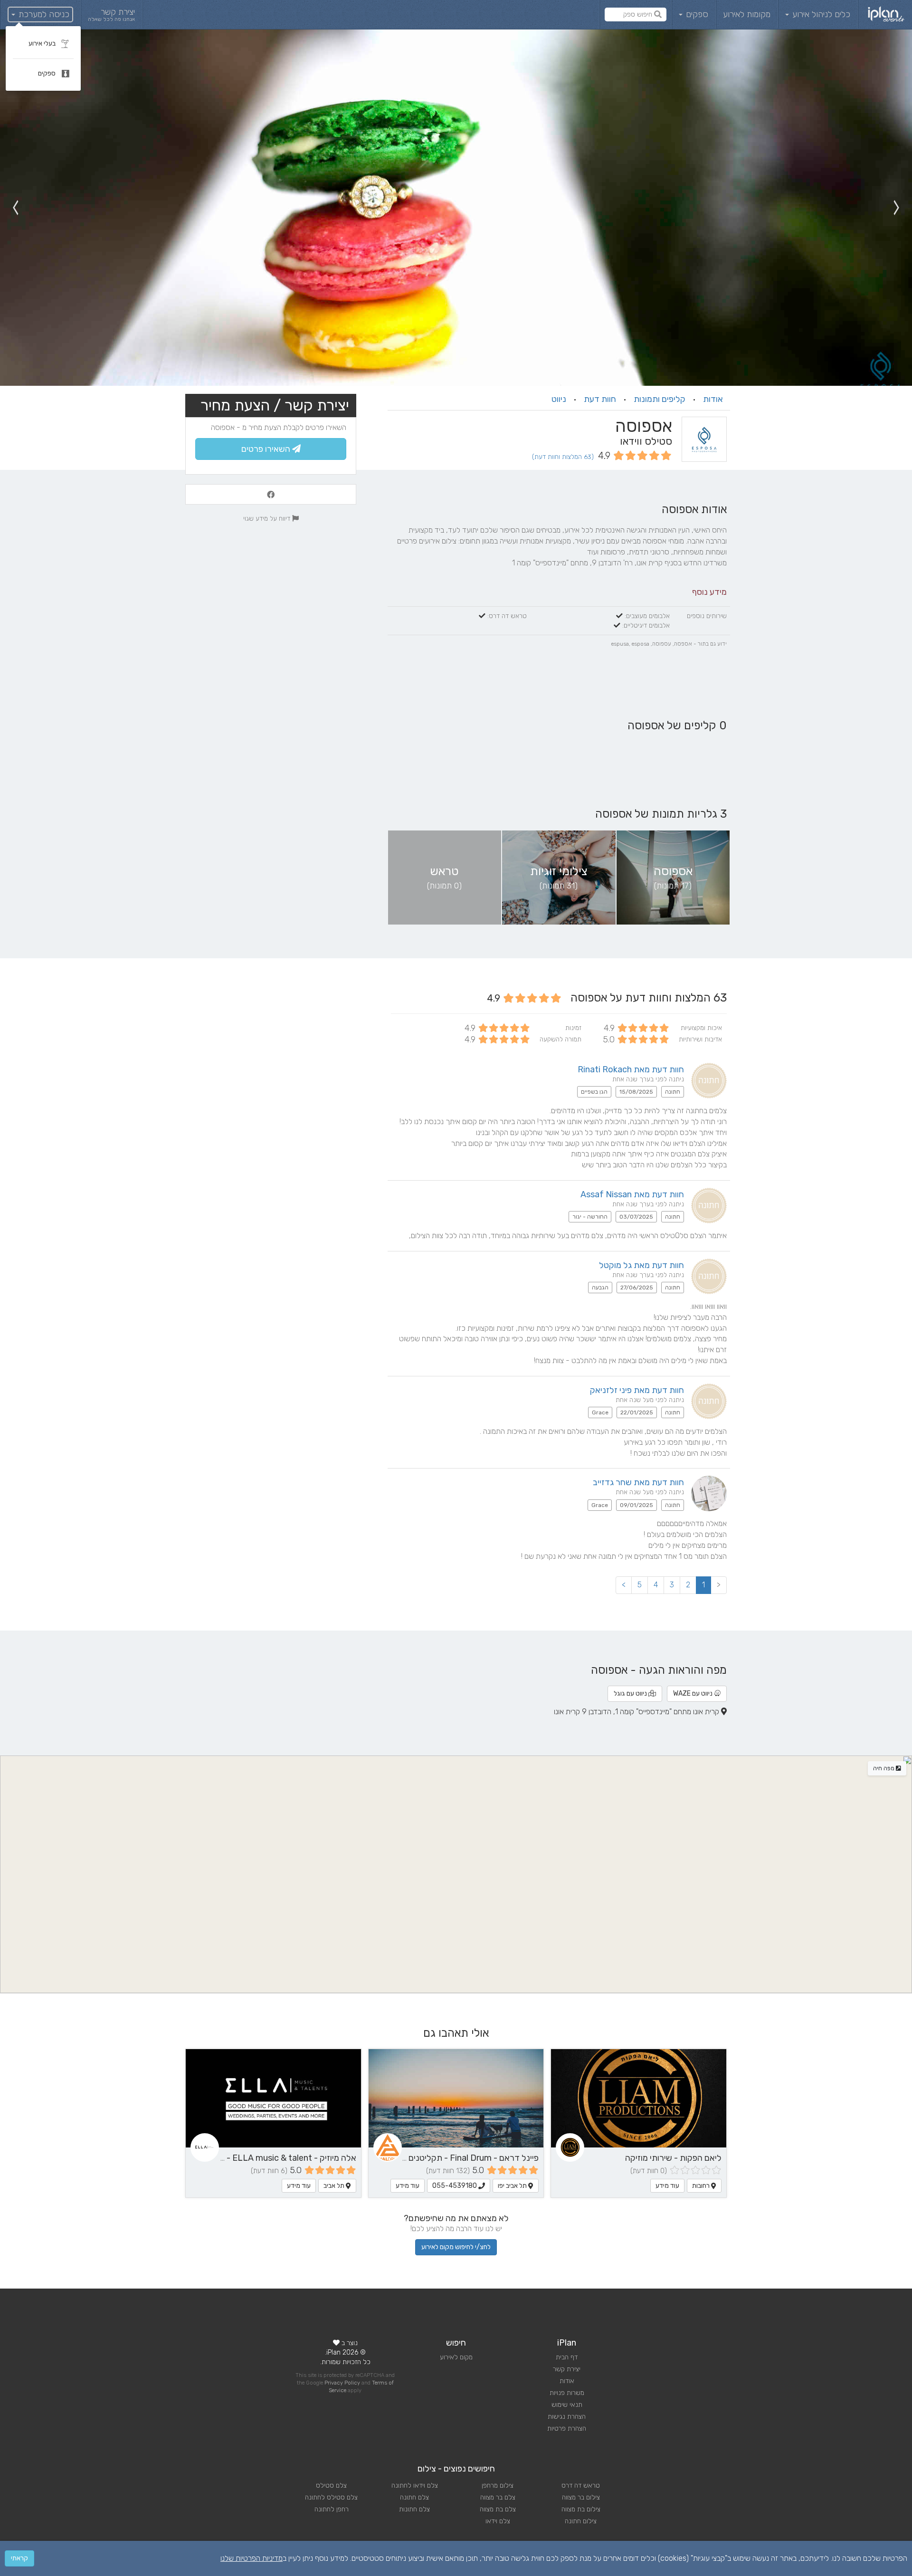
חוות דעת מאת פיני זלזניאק (637, 1390)
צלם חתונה (414, 2497)
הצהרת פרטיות (567, 2428)
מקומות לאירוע (747, 14)
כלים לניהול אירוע (820, 14)
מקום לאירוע (456, 2357)
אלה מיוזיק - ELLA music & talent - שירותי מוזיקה (267, 2158)
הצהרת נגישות (567, 2417)
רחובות (702, 2186)
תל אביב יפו (513, 2186)
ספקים (696, 14)
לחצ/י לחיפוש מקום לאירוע (456, 2247)
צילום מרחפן (498, 2485)
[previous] (897, 208)
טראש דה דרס (581, 2485)
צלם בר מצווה (498, 2497)
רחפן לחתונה (332, 2509)
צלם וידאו (498, 2521)
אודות (713, 399)
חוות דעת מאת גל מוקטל (641, 1265)
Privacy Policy (342, 2383)
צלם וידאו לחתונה (415, 2485)
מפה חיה (884, 1768)
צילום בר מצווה (581, 2497)
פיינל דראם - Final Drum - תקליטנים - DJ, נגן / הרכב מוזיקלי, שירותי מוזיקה (405, 2158)
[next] (15, 208)
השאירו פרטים (267, 449)
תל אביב (335, 2186)
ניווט (559, 399)
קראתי (19, 2558)
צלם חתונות (414, 2509)
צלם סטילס (331, 2485)
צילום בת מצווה (581, 2509)
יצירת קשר (567, 2369)
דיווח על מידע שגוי (268, 518)
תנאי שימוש (567, 2405)
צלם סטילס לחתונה (331, 2497)
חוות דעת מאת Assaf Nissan (632, 1194)
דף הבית (567, 2357)
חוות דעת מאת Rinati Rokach (631, 1069)
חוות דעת (600, 399)
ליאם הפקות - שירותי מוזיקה (673, 2158)
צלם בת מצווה (498, 2509)
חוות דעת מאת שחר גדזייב (638, 1482)
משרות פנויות (567, 2393)
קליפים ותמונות (660, 399)
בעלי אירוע (43, 43)
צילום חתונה (581, 2521)
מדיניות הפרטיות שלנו (252, 2558)
